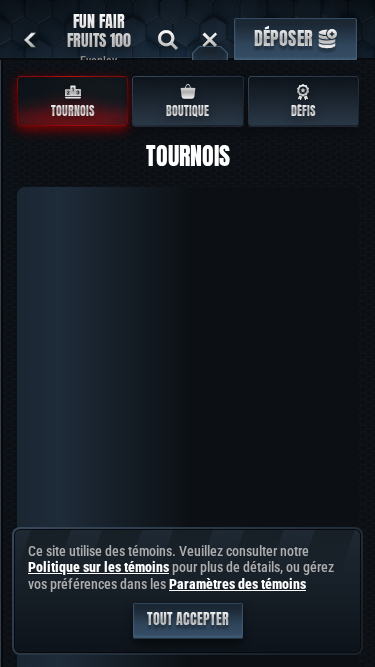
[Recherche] (168, 40)
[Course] (210, 40)
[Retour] (30, 40)
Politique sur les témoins (98, 567)
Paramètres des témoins (237, 584)
